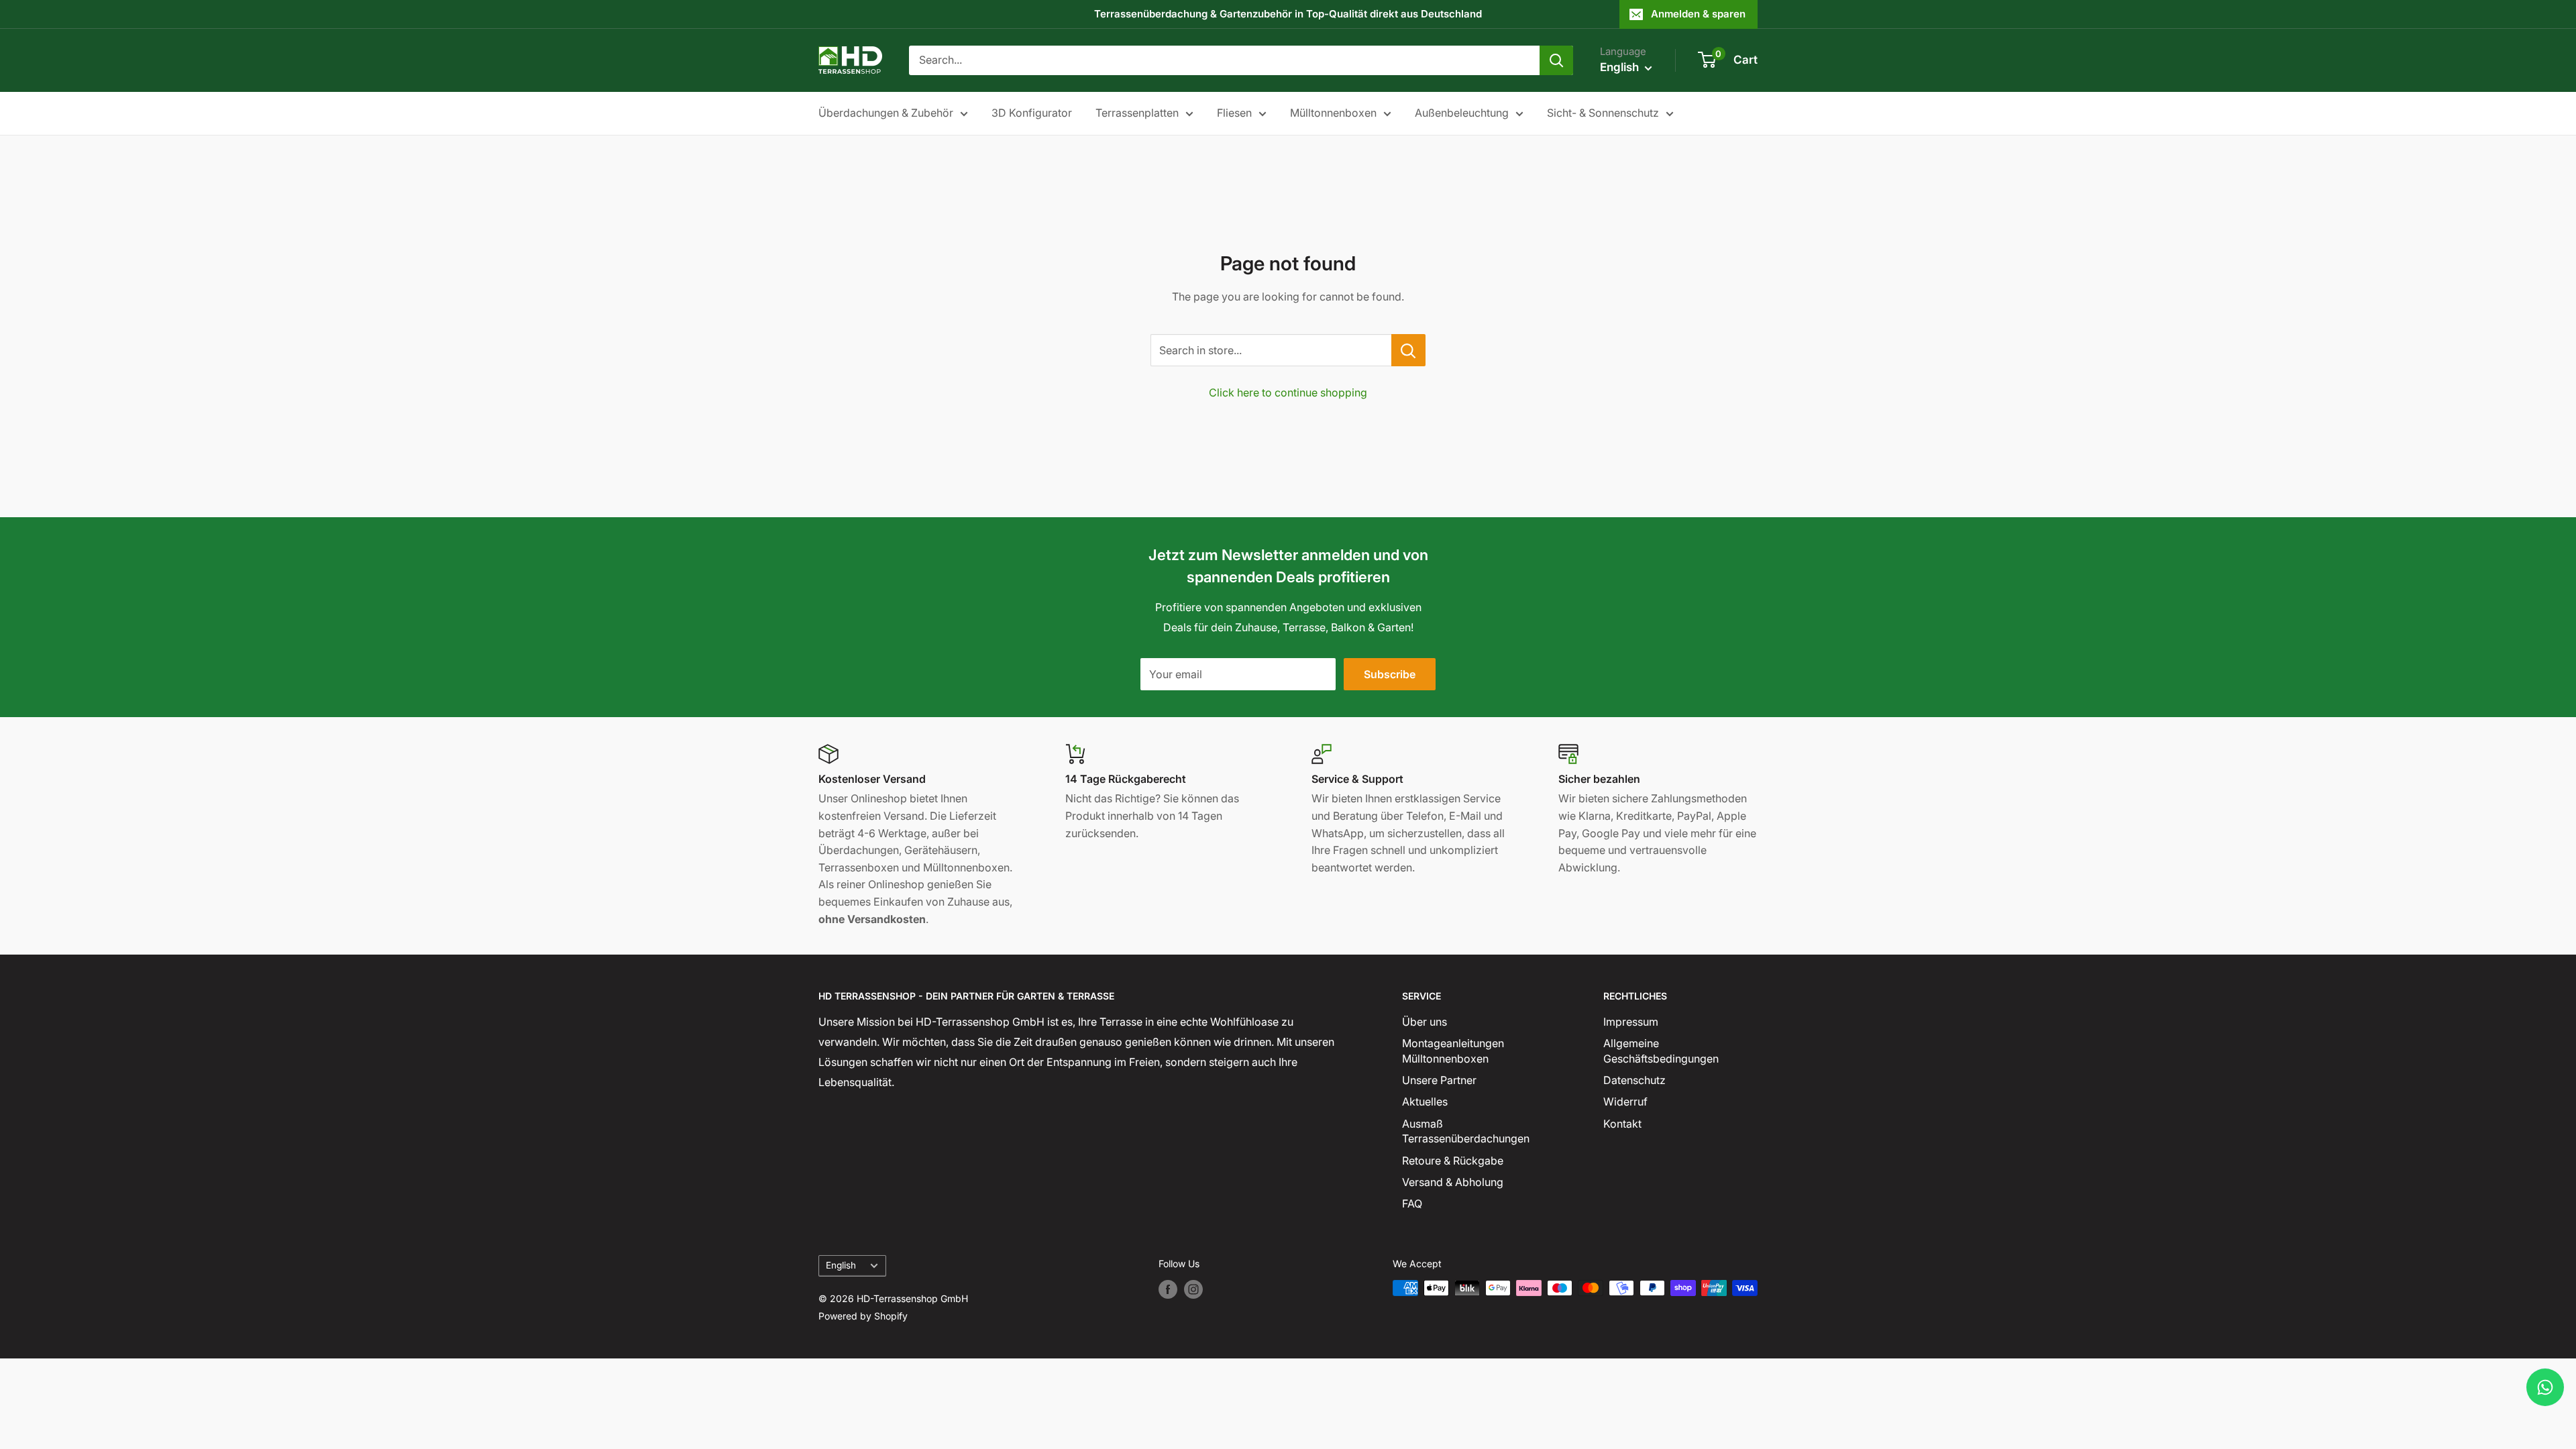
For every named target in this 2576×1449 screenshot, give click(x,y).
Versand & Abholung (1453, 1182)
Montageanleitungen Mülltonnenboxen (1453, 1051)
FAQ (1412, 1203)
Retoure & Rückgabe (1453, 1161)
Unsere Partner (1439, 1080)
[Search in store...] (1408, 350)
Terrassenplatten (1137, 113)
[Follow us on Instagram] (1193, 1289)
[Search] (1556, 60)
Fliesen (1234, 113)
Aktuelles (1425, 1102)
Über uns (1425, 1022)
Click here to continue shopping (1288, 392)
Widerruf (1625, 1102)
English (841, 1265)
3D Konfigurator (1032, 113)
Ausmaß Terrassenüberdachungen (1466, 1131)
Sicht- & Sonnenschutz (1603, 113)
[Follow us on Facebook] (1168, 1289)
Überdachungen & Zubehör (886, 113)
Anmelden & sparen (1698, 14)
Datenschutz (1634, 1080)
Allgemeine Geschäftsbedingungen (1661, 1051)
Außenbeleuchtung (1462, 113)
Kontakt (1622, 1124)
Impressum (1631, 1022)
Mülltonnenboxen (1333, 113)
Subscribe (1390, 674)
